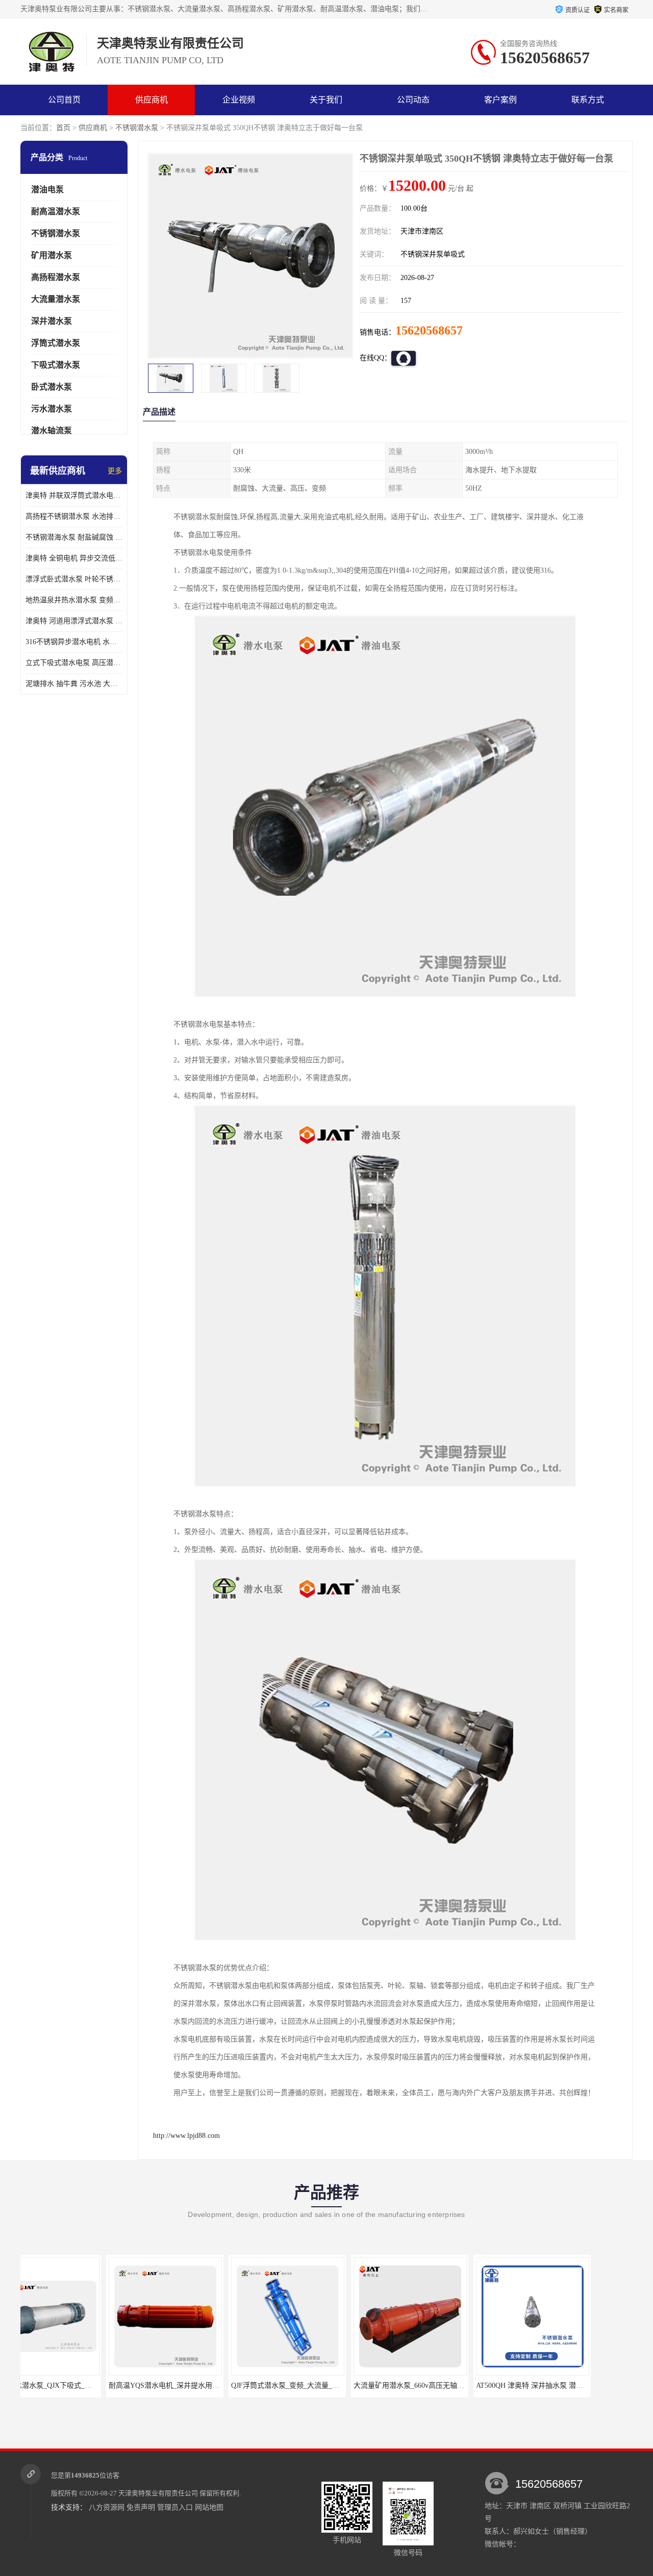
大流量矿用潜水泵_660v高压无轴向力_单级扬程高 (346, 2386)
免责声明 (141, 2507)
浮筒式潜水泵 (56, 343)
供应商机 (152, 100)
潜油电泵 (47, 189)
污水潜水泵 (52, 409)
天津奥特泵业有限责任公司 (158, 2493)
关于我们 (326, 100)
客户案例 (500, 100)
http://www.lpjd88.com (186, 2136)
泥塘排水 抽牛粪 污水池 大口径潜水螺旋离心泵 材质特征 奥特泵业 (74, 684)
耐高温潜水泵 (56, 211)
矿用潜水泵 (52, 255)
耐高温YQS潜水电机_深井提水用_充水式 (87, 2386)
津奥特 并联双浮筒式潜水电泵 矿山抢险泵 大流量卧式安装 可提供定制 (74, 495)
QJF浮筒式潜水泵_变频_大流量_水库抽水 (210, 2386)
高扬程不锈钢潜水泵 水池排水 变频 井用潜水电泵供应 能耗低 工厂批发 (74, 516)
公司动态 (413, 100)
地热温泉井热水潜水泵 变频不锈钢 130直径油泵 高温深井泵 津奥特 (74, 600)
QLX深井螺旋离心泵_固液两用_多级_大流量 (583, 2386)
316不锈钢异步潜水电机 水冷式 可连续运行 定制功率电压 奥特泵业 (74, 642)
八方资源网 (107, 2507)
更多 (115, 471)
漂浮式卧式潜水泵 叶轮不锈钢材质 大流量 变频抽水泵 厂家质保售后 (74, 579)
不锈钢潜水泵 (137, 128)
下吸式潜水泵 (56, 365)
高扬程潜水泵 (56, 277)
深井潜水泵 (52, 321)
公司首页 (64, 100)
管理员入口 (175, 2507)
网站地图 (209, 2507)
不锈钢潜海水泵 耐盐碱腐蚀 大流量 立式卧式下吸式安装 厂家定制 (74, 537)
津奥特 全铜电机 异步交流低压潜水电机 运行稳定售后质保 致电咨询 (74, 558)
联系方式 (588, 100)
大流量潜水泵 (56, 299)
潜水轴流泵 (52, 431)
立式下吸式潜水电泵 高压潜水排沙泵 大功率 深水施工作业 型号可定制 (74, 663)
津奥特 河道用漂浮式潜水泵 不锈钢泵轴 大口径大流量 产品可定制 (74, 621)
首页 (63, 128)
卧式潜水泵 (52, 387)
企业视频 (239, 100)
